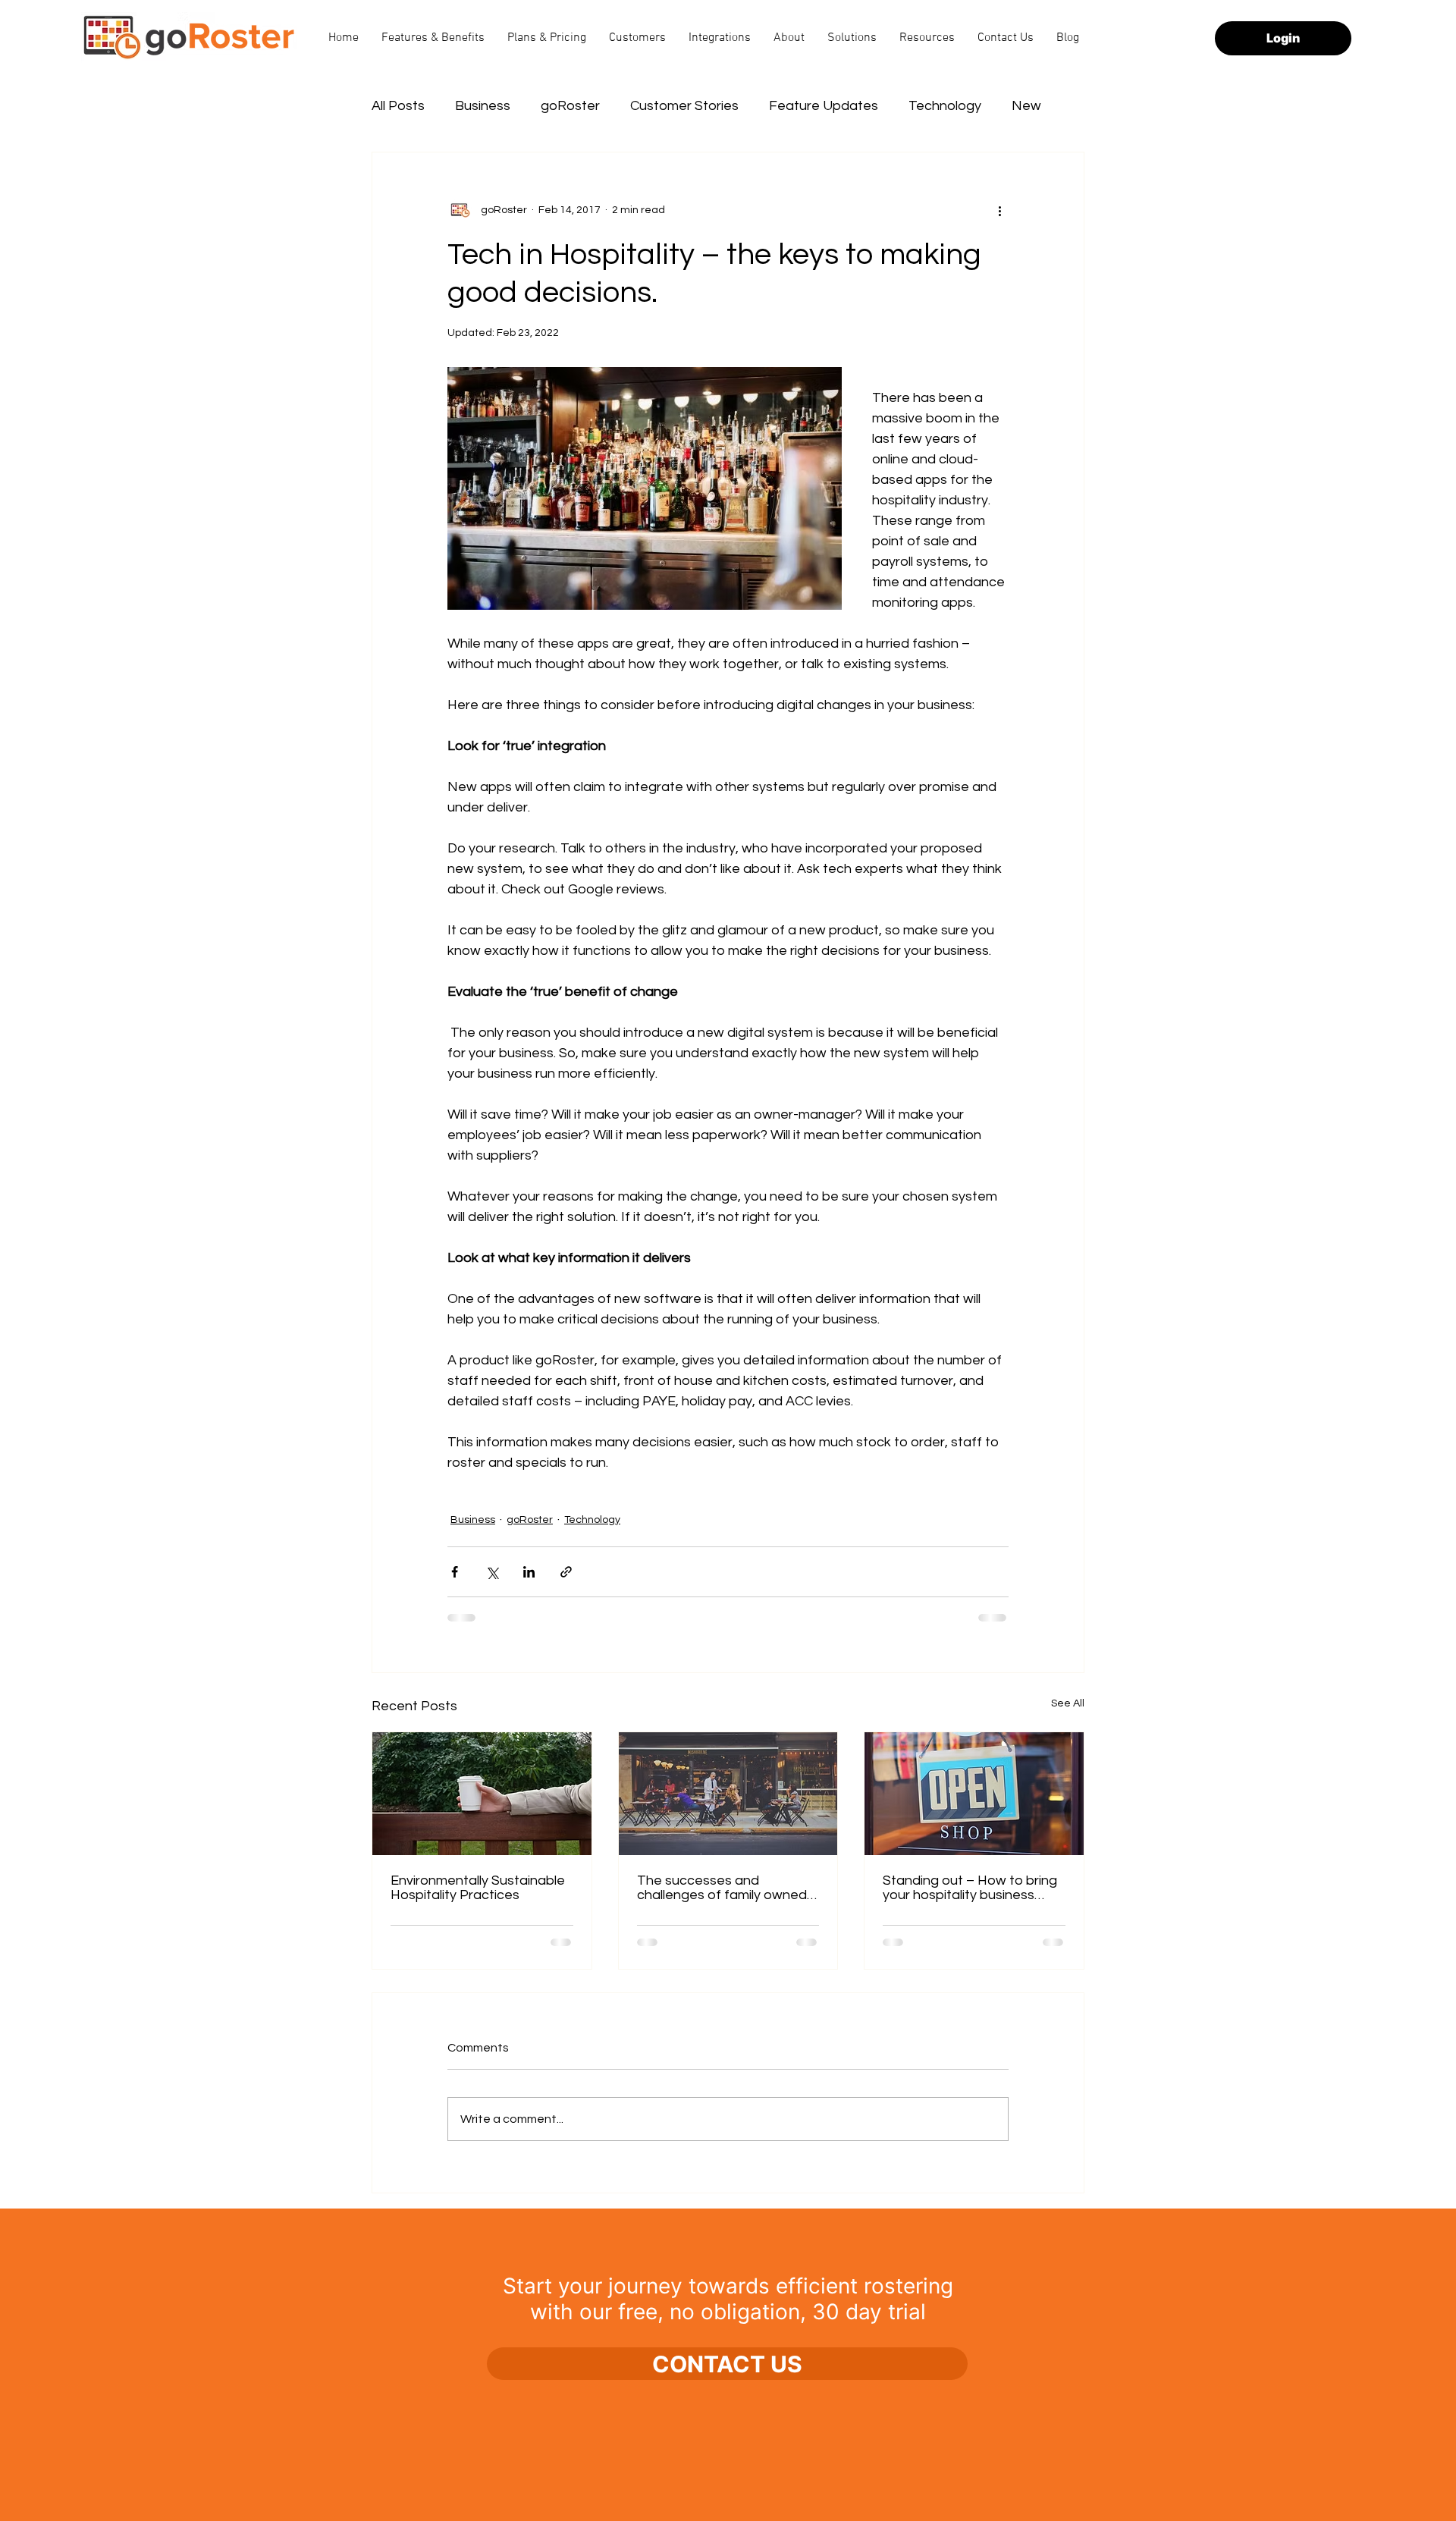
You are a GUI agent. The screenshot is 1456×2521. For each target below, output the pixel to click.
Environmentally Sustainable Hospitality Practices (478, 1888)
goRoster (570, 106)
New (1026, 106)
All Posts (398, 106)
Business (483, 106)
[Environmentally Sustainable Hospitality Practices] (482, 1794)
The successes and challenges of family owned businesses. (722, 1888)
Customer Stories (684, 106)
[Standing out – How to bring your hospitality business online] (974, 1794)
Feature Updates (824, 106)
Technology (945, 106)
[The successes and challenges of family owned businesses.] (728, 1794)
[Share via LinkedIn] (529, 1572)
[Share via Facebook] (455, 1572)
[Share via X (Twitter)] (492, 1572)
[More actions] (999, 210)
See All (1068, 1703)
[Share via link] (566, 1572)
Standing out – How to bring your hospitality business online (970, 1888)
